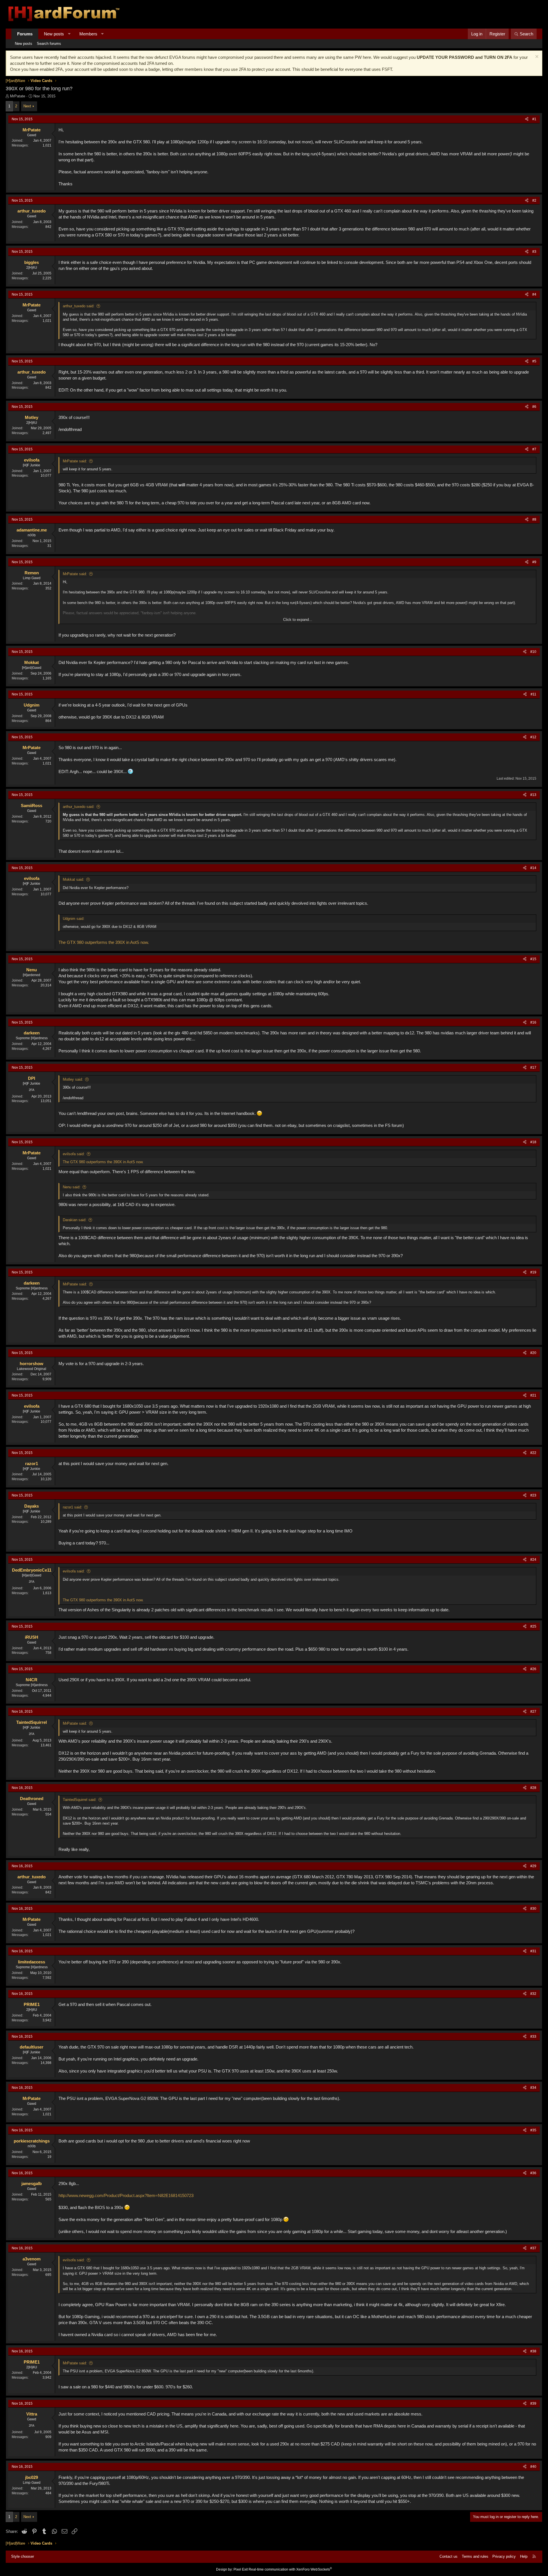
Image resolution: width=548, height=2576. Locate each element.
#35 (533, 2130)
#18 (533, 1142)
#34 (533, 2088)
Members (88, 34)
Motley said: (73, 1079)
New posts (54, 34)
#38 (533, 2351)
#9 (534, 562)
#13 (533, 795)
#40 (533, 2467)
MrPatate (18, 96)
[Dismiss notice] (536, 57)
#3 (534, 252)
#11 (533, 694)
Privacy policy (504, 2556)
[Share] (527, 119)
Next (27, 106)
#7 (534, 449)
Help (524, 2556)
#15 (533, 959)
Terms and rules (475, 2556)
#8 (534, 519)
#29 (533, 1866)
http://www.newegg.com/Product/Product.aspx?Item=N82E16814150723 (126, 2195)
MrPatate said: (75, 461)
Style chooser (23, 2556)
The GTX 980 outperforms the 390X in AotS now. (104, 942)
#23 (533, 1495)
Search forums (49, 44)
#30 (533, 1909)
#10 (533, 652)
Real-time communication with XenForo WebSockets (290, 2569)
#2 (534, 200)
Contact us (449, 2556)
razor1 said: (72, 1507)
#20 (533, 1353)
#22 (533, 1453)
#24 (533, 1560)
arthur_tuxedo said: (79, 306)
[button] (69, 34)
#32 (533, 1994)
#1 (534, 119)
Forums (25, 34)
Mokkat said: (73, 879)
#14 (533, 868)
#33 (533, 2037)
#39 (533, 2404)
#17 (533, 1068)
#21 (533, 1395)
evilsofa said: (74, 1154)
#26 (533, 1669)
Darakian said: (75, 1220)
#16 (533, 1022)
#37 (533, 2248)
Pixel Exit (241, 2569)
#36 (533, 2173)
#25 (533, 1626)
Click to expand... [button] (298, 620)
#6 (534, 407)
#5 (534, 361)
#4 (534, 294)
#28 (533, 1788)
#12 (533, 737)
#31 (533, 1951)
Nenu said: (72, 1187)
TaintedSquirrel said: (80, 1800)
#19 (533, 1272)
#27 (533, 1712)
